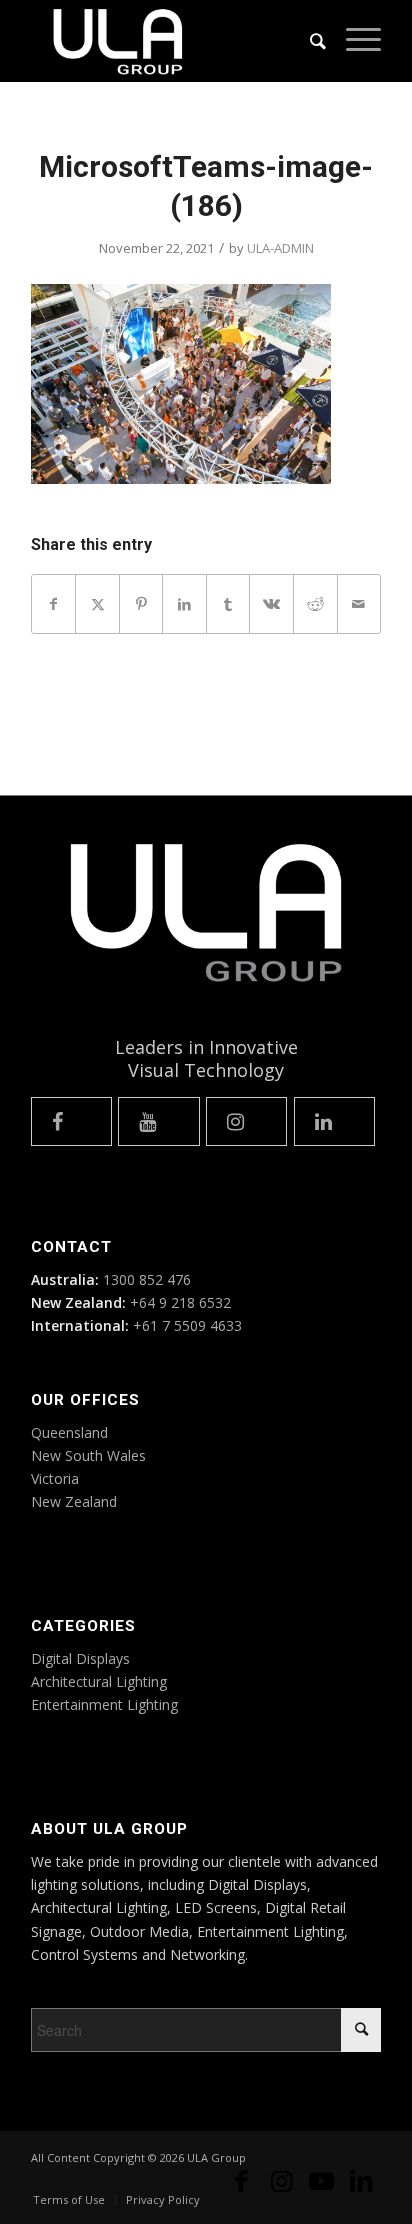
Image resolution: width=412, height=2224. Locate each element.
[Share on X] (97, 604)
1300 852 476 (147, 1279)
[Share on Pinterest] (141, 604)
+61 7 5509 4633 (187, 1325)
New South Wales (88, 1455)
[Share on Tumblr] (228, 604)
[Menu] (353, 41)
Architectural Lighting (99, 1681)
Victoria (55, 1478)
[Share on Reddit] (315, 604)
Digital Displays (80, 1658)
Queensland (69, 1432)
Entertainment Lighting (104, 1704)
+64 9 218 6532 (180, 1302)
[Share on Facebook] (54, 604)
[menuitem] (308, 41)
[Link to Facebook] (241, 2189)
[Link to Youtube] (321, 2189)
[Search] (308, 41)
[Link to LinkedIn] (361, 2189)
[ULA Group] (171, 41)
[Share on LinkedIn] (184, 604)
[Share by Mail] (359, 604)
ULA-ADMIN (280, 248)
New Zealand (74, 1501)
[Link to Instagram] (281, 2189)
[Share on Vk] (271, 604)
